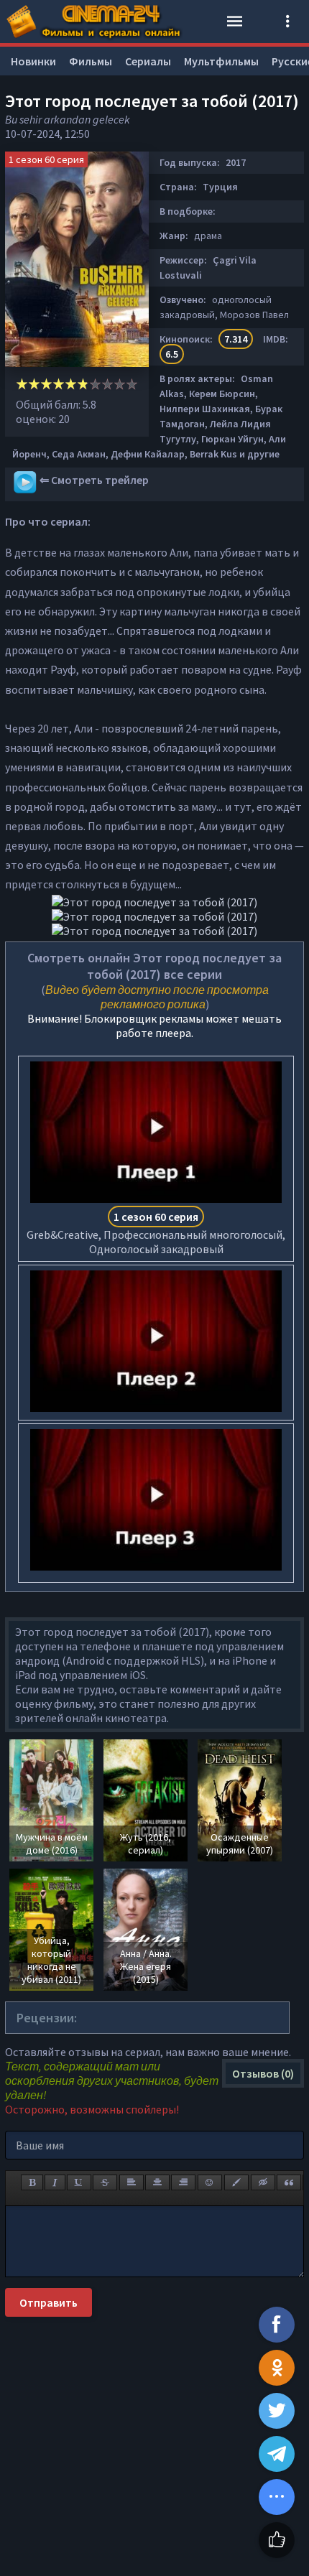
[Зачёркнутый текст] (105, 2182)
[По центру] (157, 2182)
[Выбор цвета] (236, 2182)
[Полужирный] (32, 2182)
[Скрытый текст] (263, 2182)
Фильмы (91, 61)
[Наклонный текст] (55, 2182)
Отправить (49, 2302)
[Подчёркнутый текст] (79, 2182)
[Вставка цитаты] (289, 2182)
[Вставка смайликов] (210, 2182)
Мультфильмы (221, 61)
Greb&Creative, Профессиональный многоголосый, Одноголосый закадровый (156, 1233)
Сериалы (148, 61)
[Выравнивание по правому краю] (183, 2182)
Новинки (33, 61)
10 (132, 384)
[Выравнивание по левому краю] (132, 2182)
